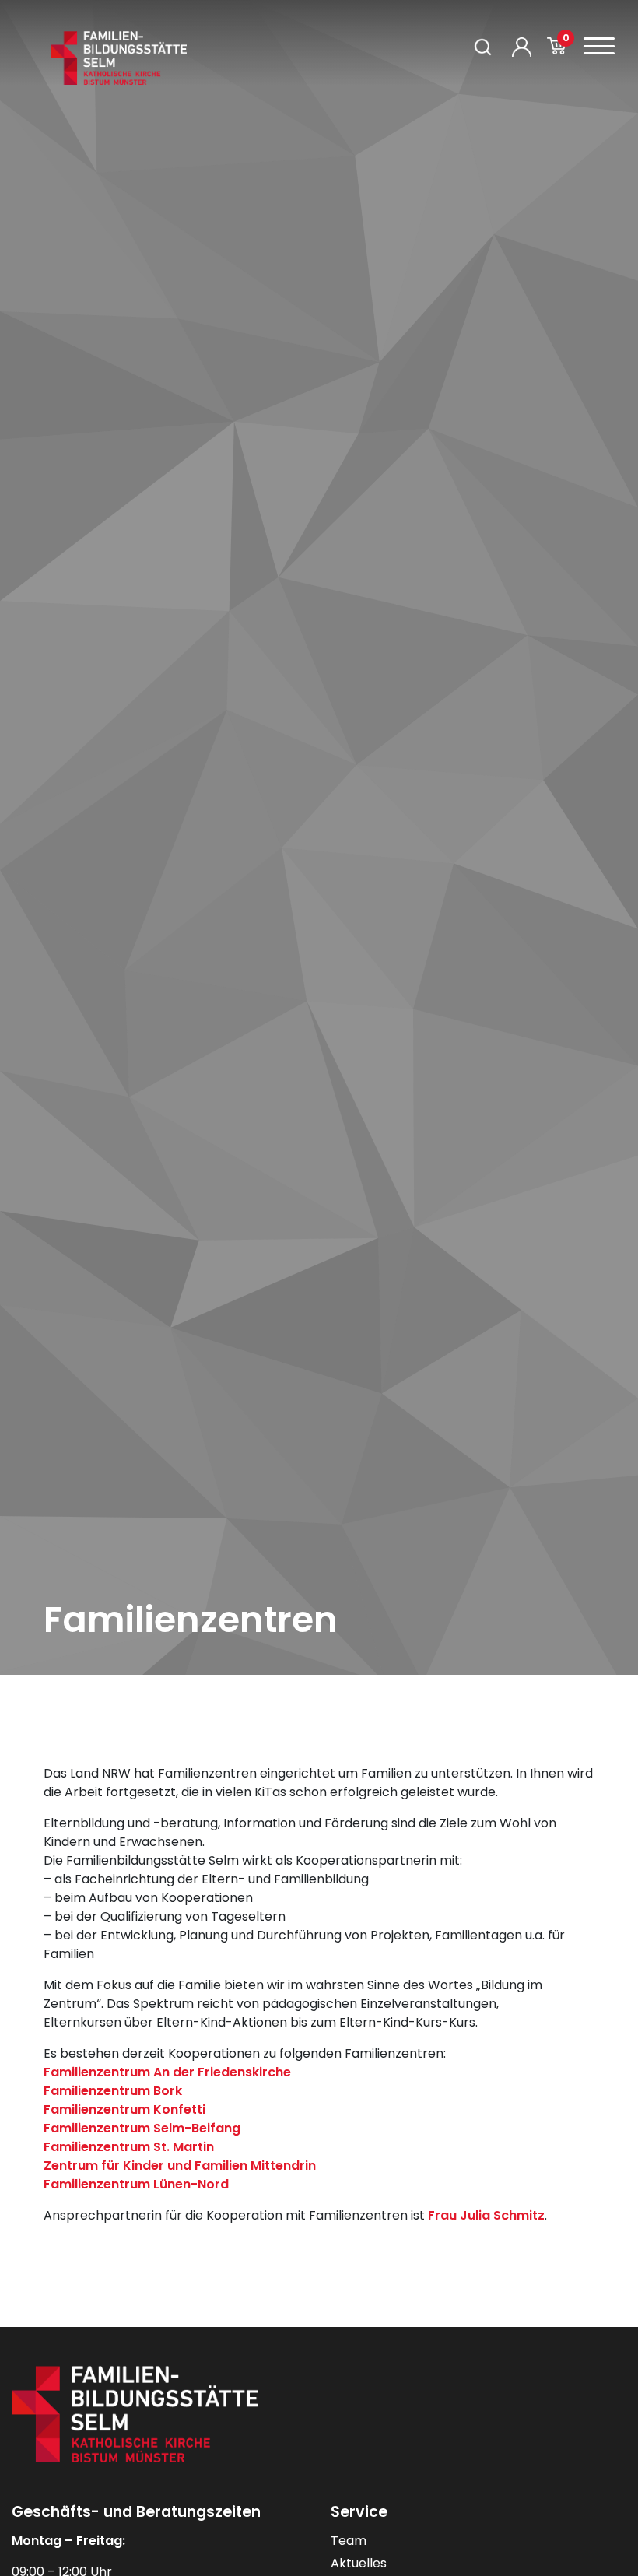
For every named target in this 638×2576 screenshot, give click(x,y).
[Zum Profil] (522, 47)
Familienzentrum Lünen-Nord (136, 2184)
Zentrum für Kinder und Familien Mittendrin (180, 2165)
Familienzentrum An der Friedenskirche (167, 2072)
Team (349, 2541)
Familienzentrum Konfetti (124, 2109)
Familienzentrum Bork (113, 2091)
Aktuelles (359, 2563)
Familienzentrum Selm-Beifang (142, 2128)
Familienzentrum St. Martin (129, 2147)
